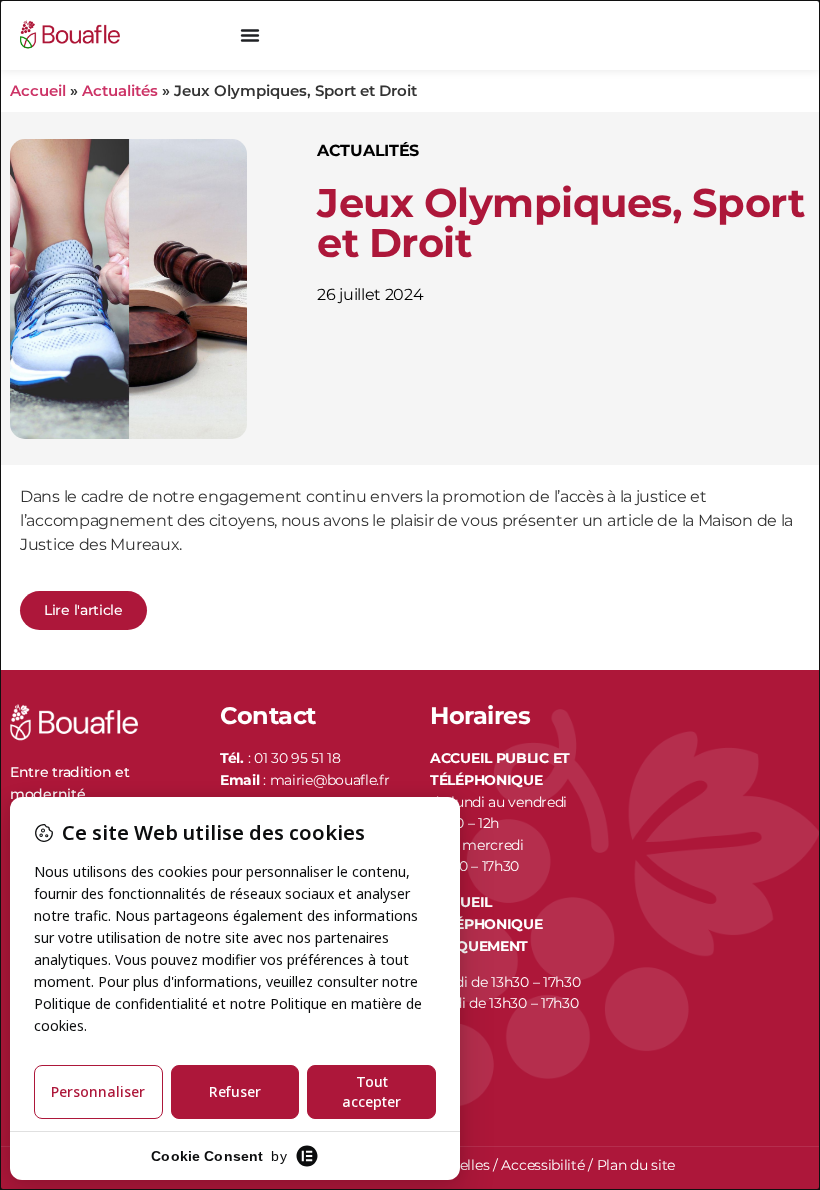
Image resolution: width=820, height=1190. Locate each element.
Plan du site (636, 1165)
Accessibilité (542, 1165)
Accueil (38, 90)
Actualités (120, 90)
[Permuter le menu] (250, 35)
